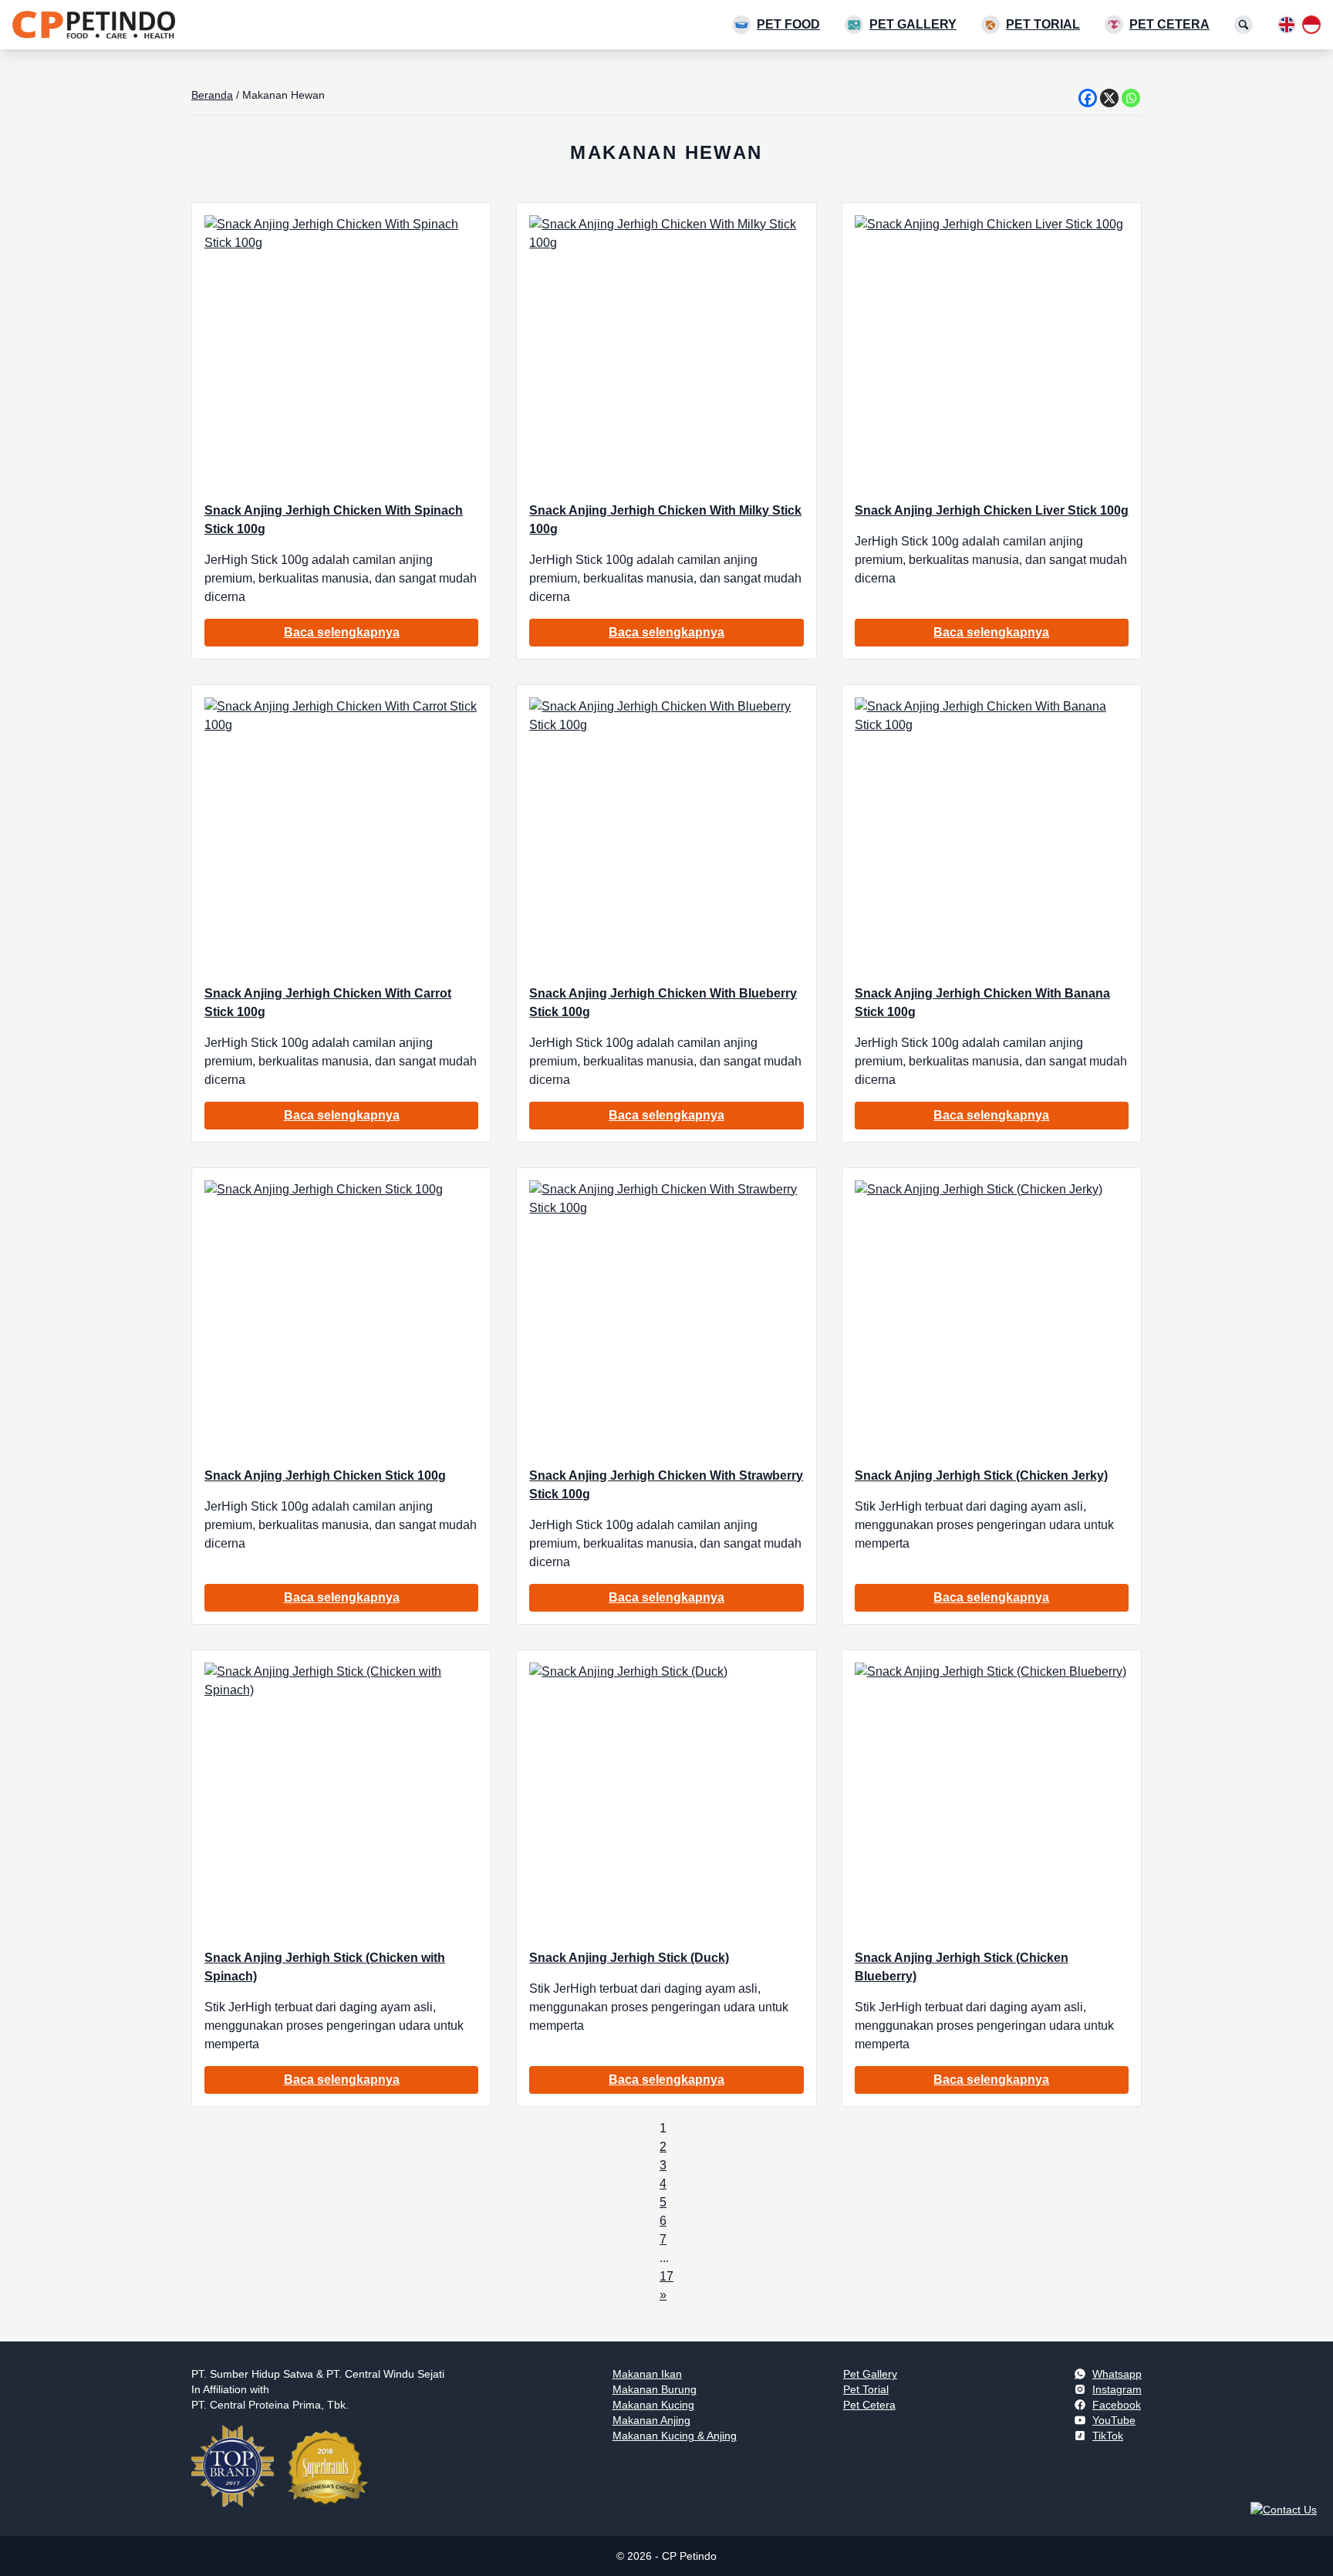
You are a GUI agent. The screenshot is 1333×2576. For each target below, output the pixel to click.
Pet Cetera (1169, 24)
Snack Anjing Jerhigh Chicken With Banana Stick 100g (982, 1003)
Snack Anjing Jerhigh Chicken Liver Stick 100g (992, 510)
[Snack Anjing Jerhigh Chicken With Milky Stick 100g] (666, 352)
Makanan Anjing (651, 2420)
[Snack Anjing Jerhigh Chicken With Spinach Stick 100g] (341, 352)
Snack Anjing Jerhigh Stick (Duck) (629, 1958)
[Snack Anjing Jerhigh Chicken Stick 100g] (341, 1317)
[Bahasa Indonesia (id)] (1311, 25)
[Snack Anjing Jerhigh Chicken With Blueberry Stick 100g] (666, 834)
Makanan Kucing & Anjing (675, 2436)
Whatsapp (1117, 2374)
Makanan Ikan (647, 2374)
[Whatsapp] (1131, 98)
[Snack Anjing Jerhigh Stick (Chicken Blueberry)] (992, 1799)
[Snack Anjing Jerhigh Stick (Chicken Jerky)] (992, 1317)
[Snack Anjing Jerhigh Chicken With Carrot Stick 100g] (341, 834)
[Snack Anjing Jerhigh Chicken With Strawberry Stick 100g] (666, 1317)
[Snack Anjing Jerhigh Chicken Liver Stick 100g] (992, 352)
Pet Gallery (913, 24)
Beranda (212, 95)
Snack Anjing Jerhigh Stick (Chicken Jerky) (981, 1475)
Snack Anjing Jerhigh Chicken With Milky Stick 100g (665, 520)
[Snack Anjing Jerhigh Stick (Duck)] (666, 1799)
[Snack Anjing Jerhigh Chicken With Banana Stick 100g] (992, 834)
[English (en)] (1287, 25)
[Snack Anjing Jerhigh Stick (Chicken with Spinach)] (341, 1799)
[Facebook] (1088, 98)
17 (666, 2276)
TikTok (1108, 2436)
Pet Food (788, 24)
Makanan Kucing (653, 2405)
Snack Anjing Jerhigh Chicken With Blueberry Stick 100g (663, 1003)
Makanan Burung (655, 2389)
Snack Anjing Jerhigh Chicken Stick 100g (325, 1475)
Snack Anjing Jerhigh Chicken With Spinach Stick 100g (334, 520)
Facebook (1117, 2405)
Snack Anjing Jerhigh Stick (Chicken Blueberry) (962, 1967)
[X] (1109, 98)
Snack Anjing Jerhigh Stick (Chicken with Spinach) (325, 1967)
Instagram (1117, 2389)
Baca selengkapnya (342, 632)
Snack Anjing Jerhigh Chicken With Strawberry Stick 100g (666, 1485)
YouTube (1114, 2420)
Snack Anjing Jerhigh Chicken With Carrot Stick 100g (328, 1003)
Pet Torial (1043, 24)
